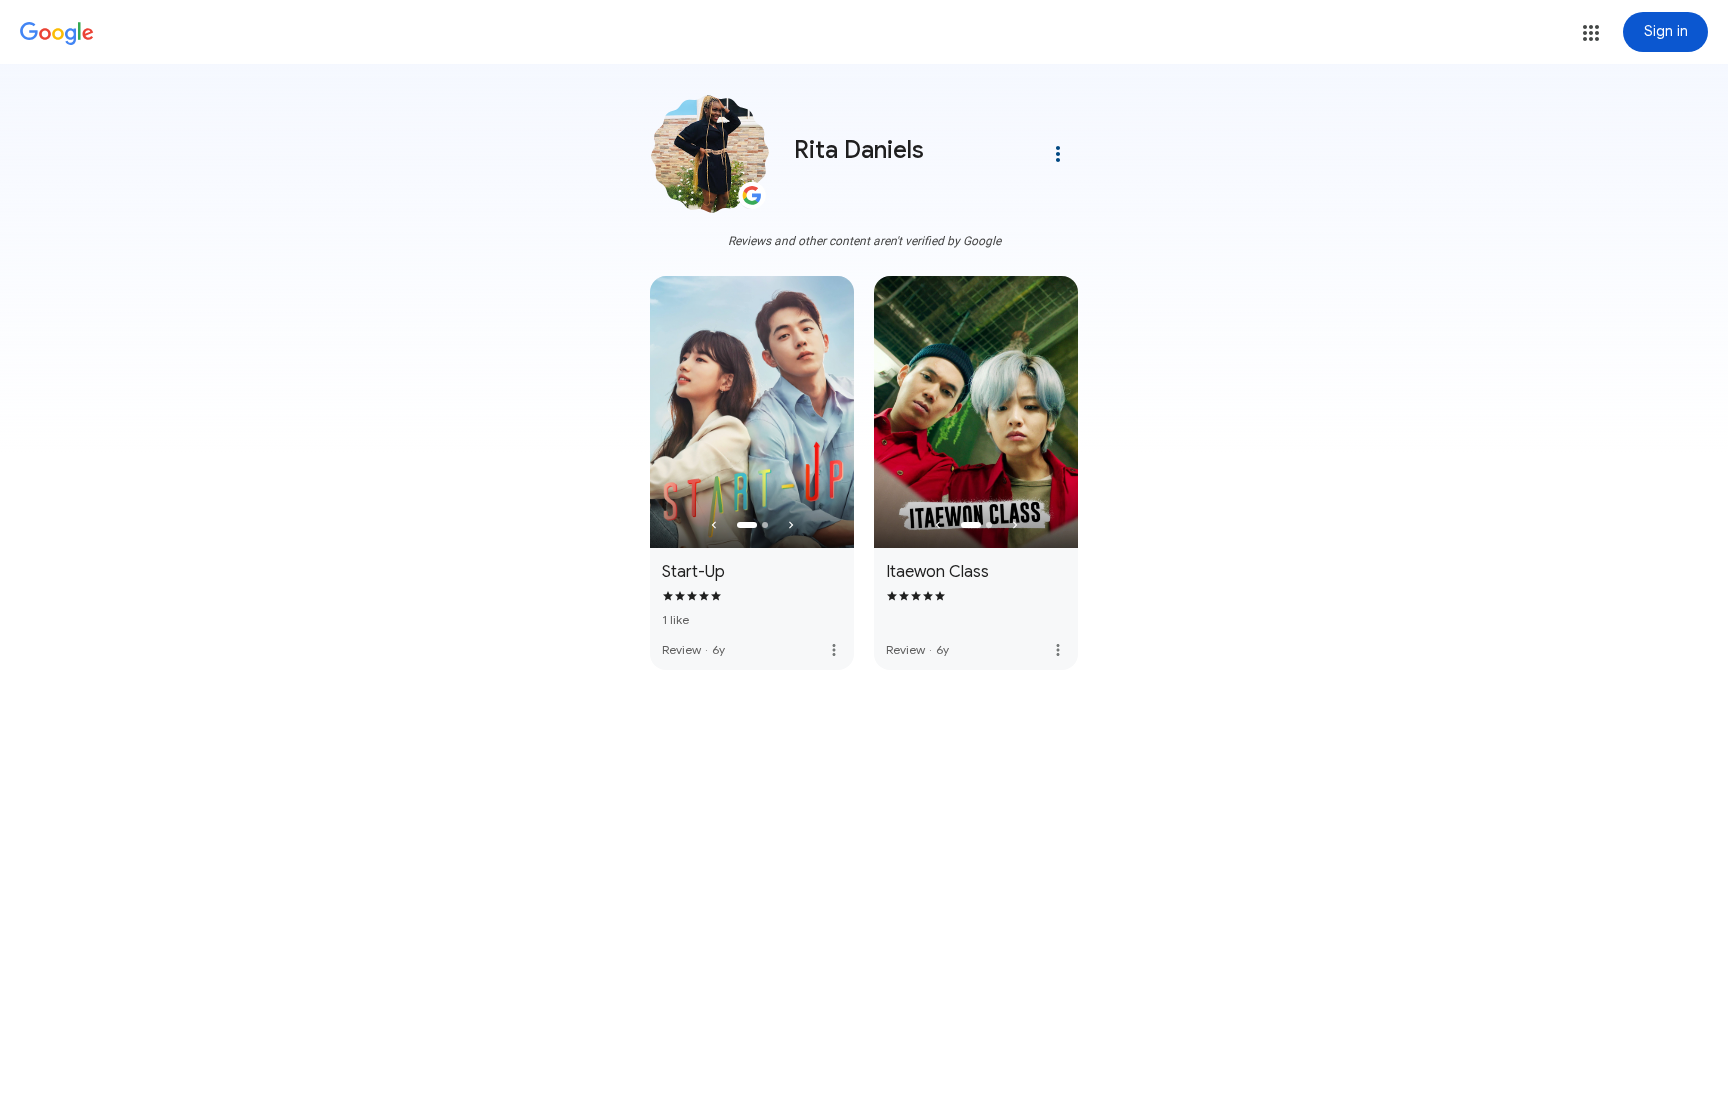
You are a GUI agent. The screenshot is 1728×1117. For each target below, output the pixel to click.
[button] (1591, 33)
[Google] (57, 34)
